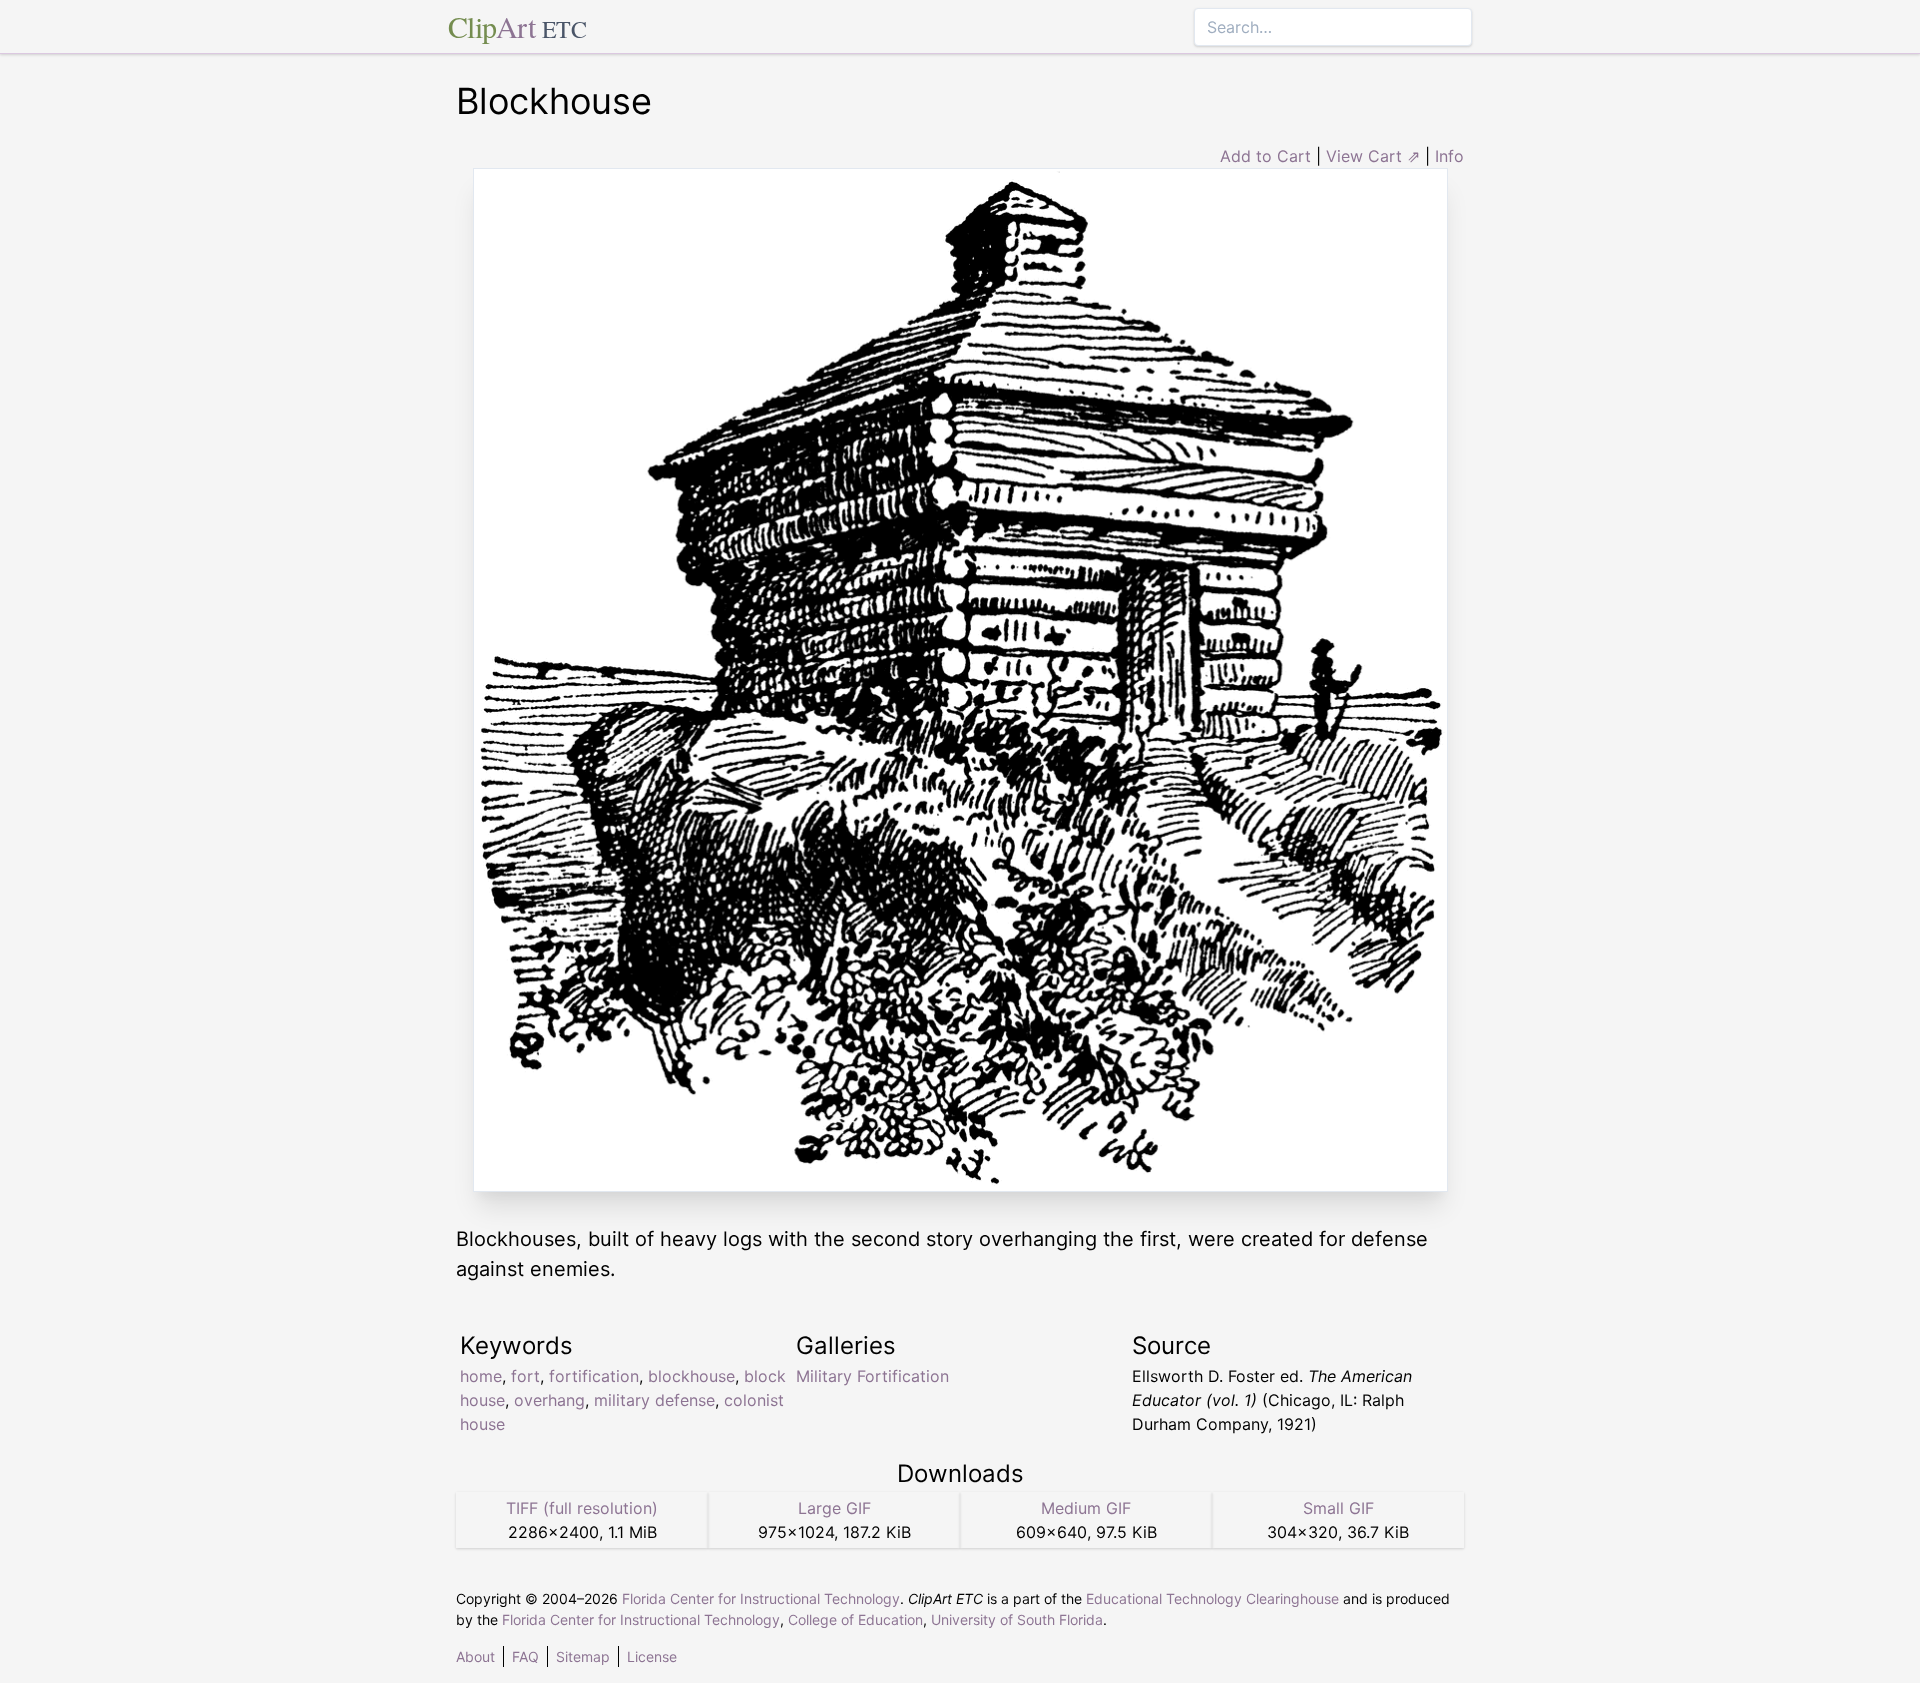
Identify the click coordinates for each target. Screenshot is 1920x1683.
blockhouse (691, 1376)
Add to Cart (1265, 156)
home (481, 1376)
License (652, 1656)
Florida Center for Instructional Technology (761, 1598)
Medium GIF (1086, 1508)
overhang (549, 1400)
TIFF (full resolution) (582, 1508)
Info (1449, 156)
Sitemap (583, 1656)
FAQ (525, 1656)
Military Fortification (872, 1376)
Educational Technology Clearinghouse (1212, 1598)
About (475, 1656)
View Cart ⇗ (1373, 156)
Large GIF (834, 1508)
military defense (654, 1400)
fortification (594, 1376)
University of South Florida (1017, 1619)
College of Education (855, 1619)
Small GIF (1338, 1508)
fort (525, 1376)
